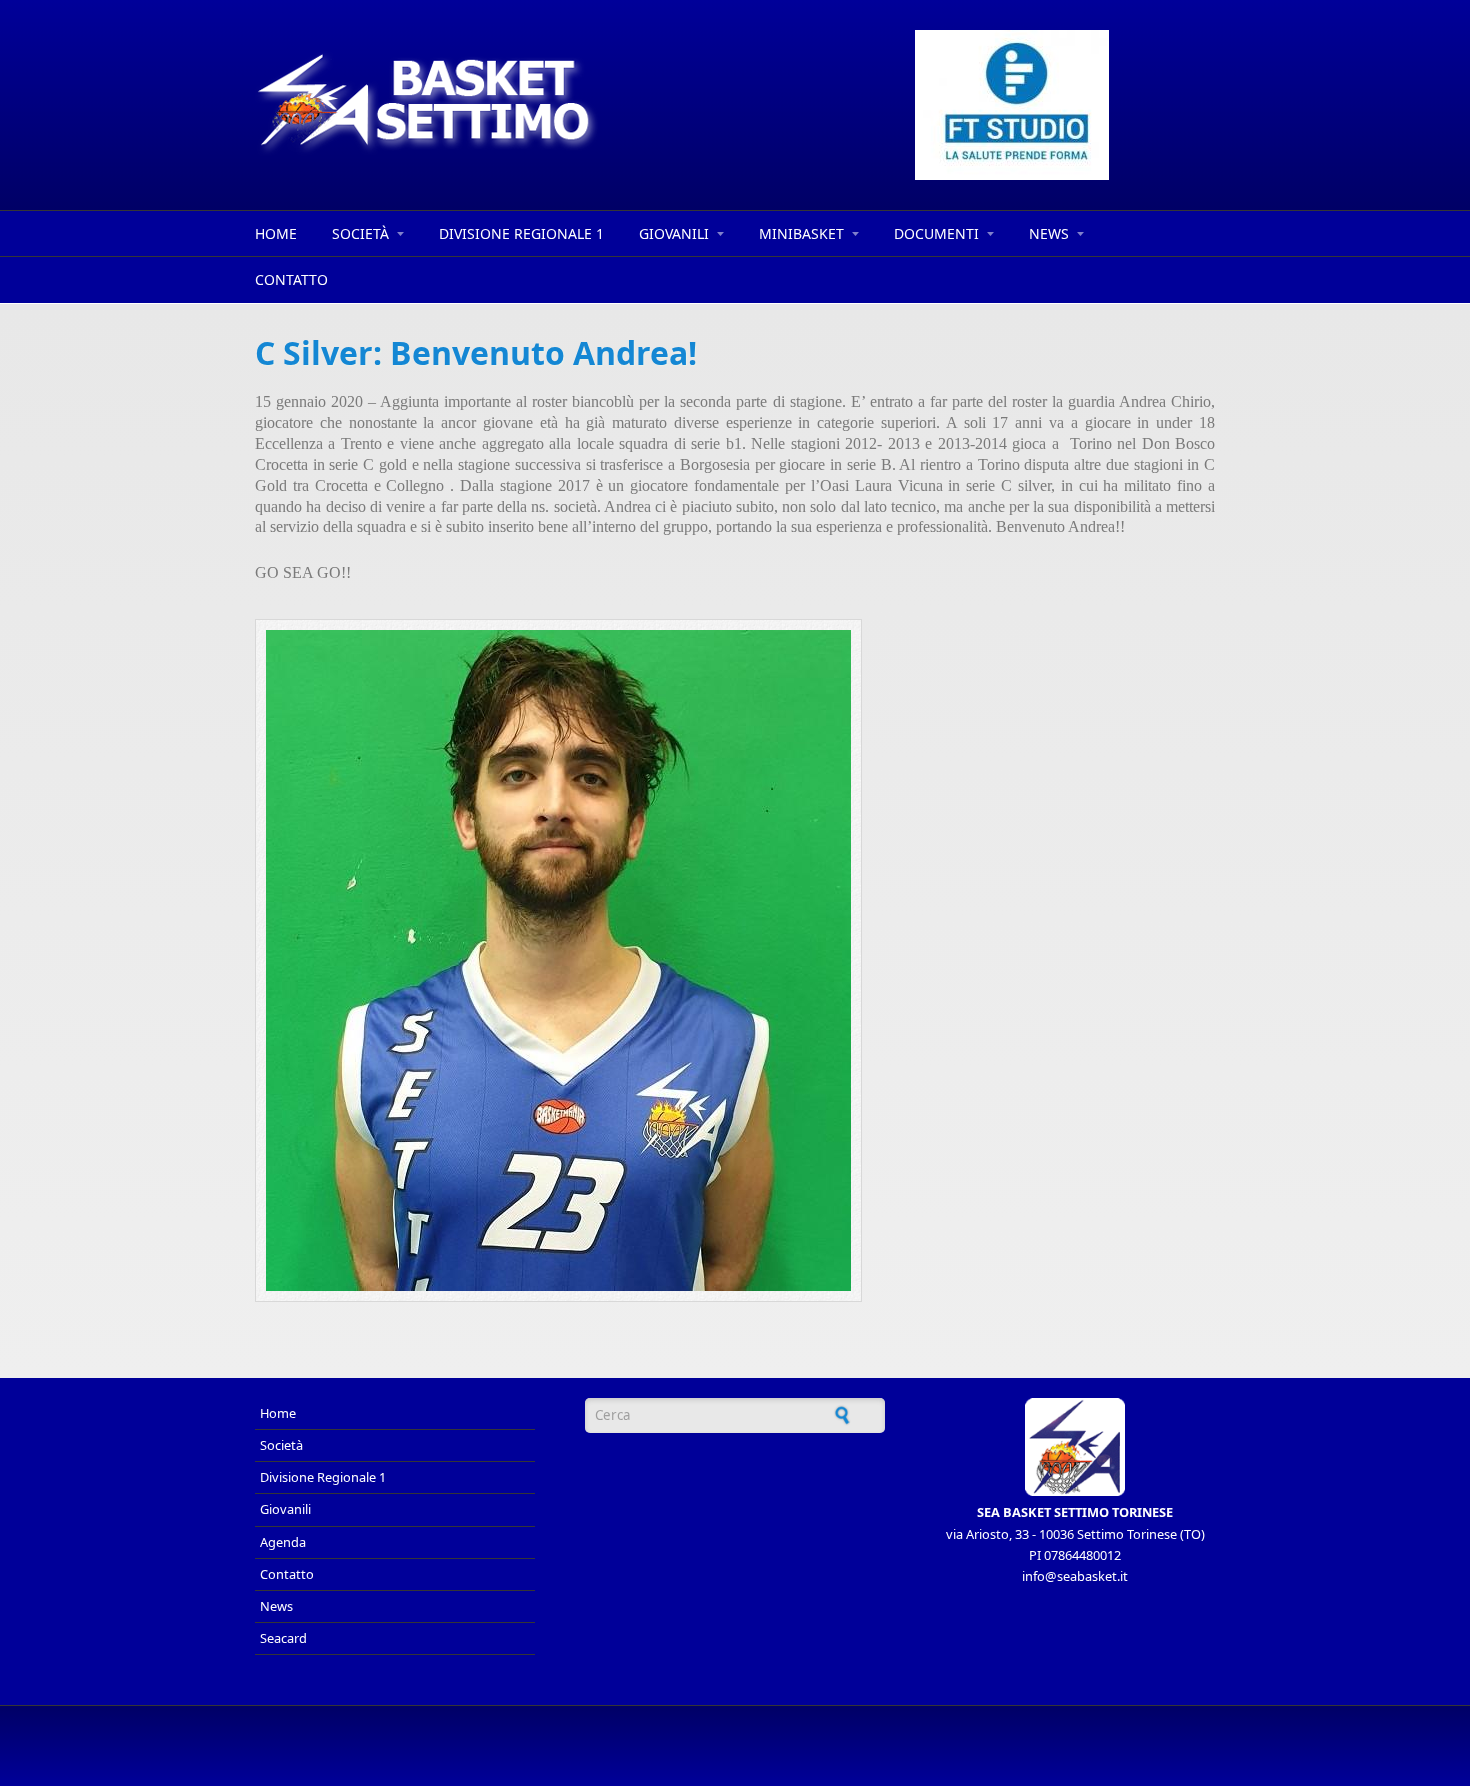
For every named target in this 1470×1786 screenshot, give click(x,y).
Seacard (283, 1638)
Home (276, 233)
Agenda (283, 1542)
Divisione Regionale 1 (521, 233)
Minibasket (801, 233)
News (1049, 233)
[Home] (555, 103)
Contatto (291, 279)
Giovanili (674, 233)
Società (360, 233)
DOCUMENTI (936, 233)
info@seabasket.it (1075, 1576)
